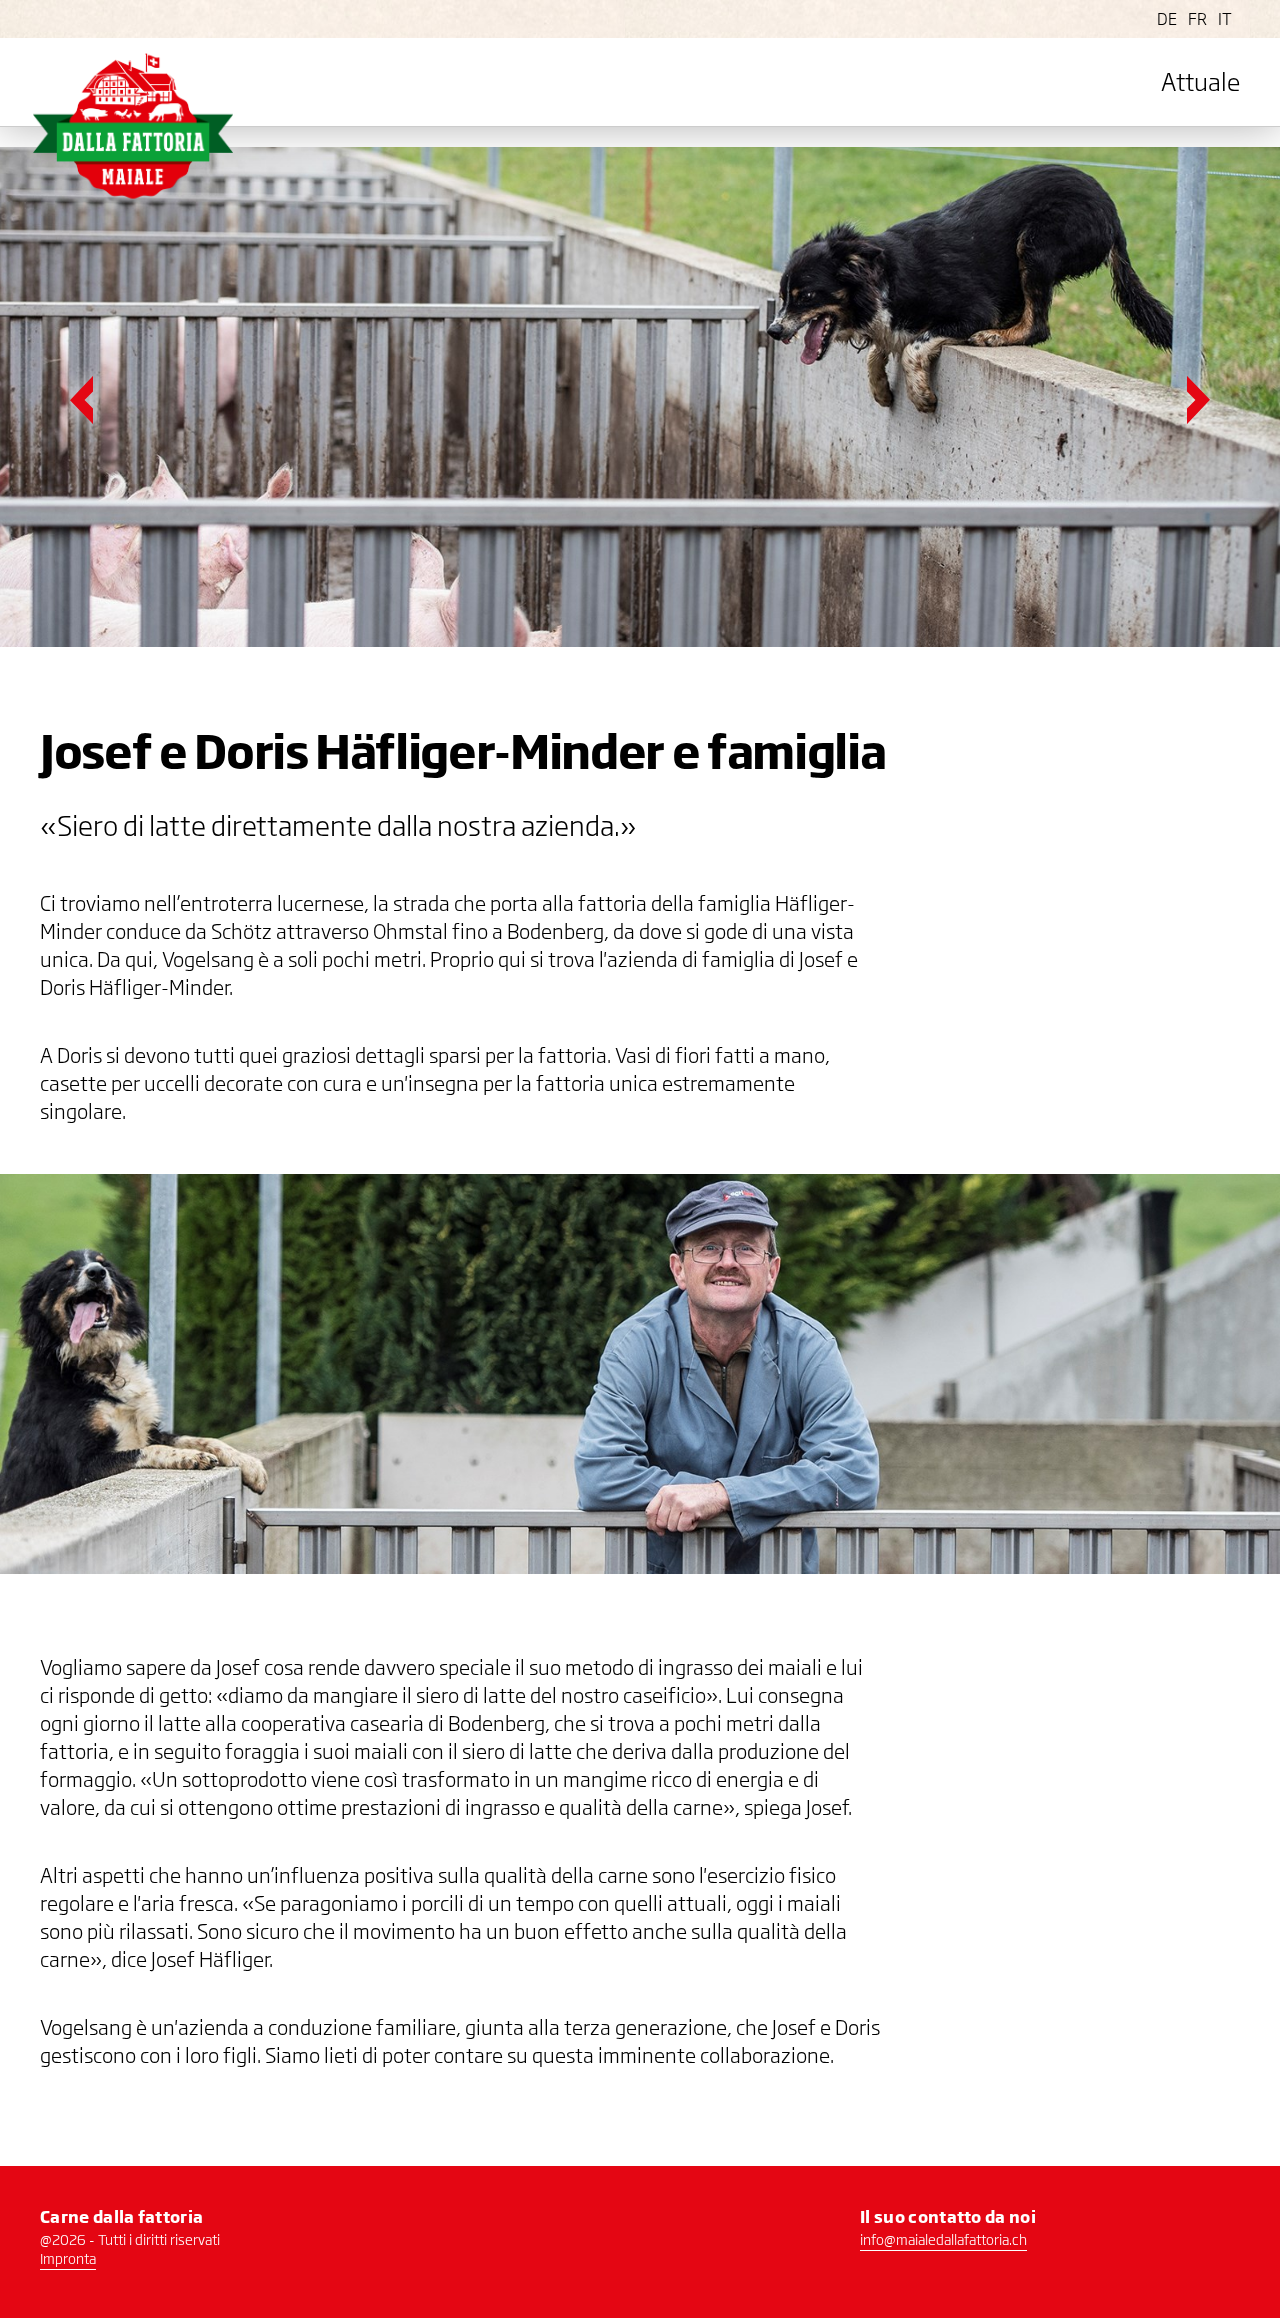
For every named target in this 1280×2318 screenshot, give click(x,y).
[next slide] (1198, 400)
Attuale (1200, 82)
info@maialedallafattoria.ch (943, 2240)
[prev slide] (81, 400)
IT (1225, 19)
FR (1197, 19)
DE (1167, 19)
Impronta (68, 2259)
